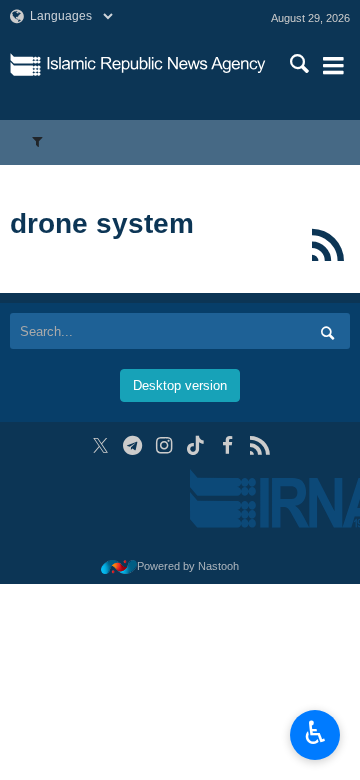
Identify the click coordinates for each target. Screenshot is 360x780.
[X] (100, 445)
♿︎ (315, 733)
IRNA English (156, 65)
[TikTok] (196, 445)
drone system (102, 223)
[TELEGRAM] (132, 445)
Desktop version (180, 385)
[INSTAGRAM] (164, 445)
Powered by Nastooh (188, 566)
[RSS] (327, 245)
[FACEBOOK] (227, 445)
